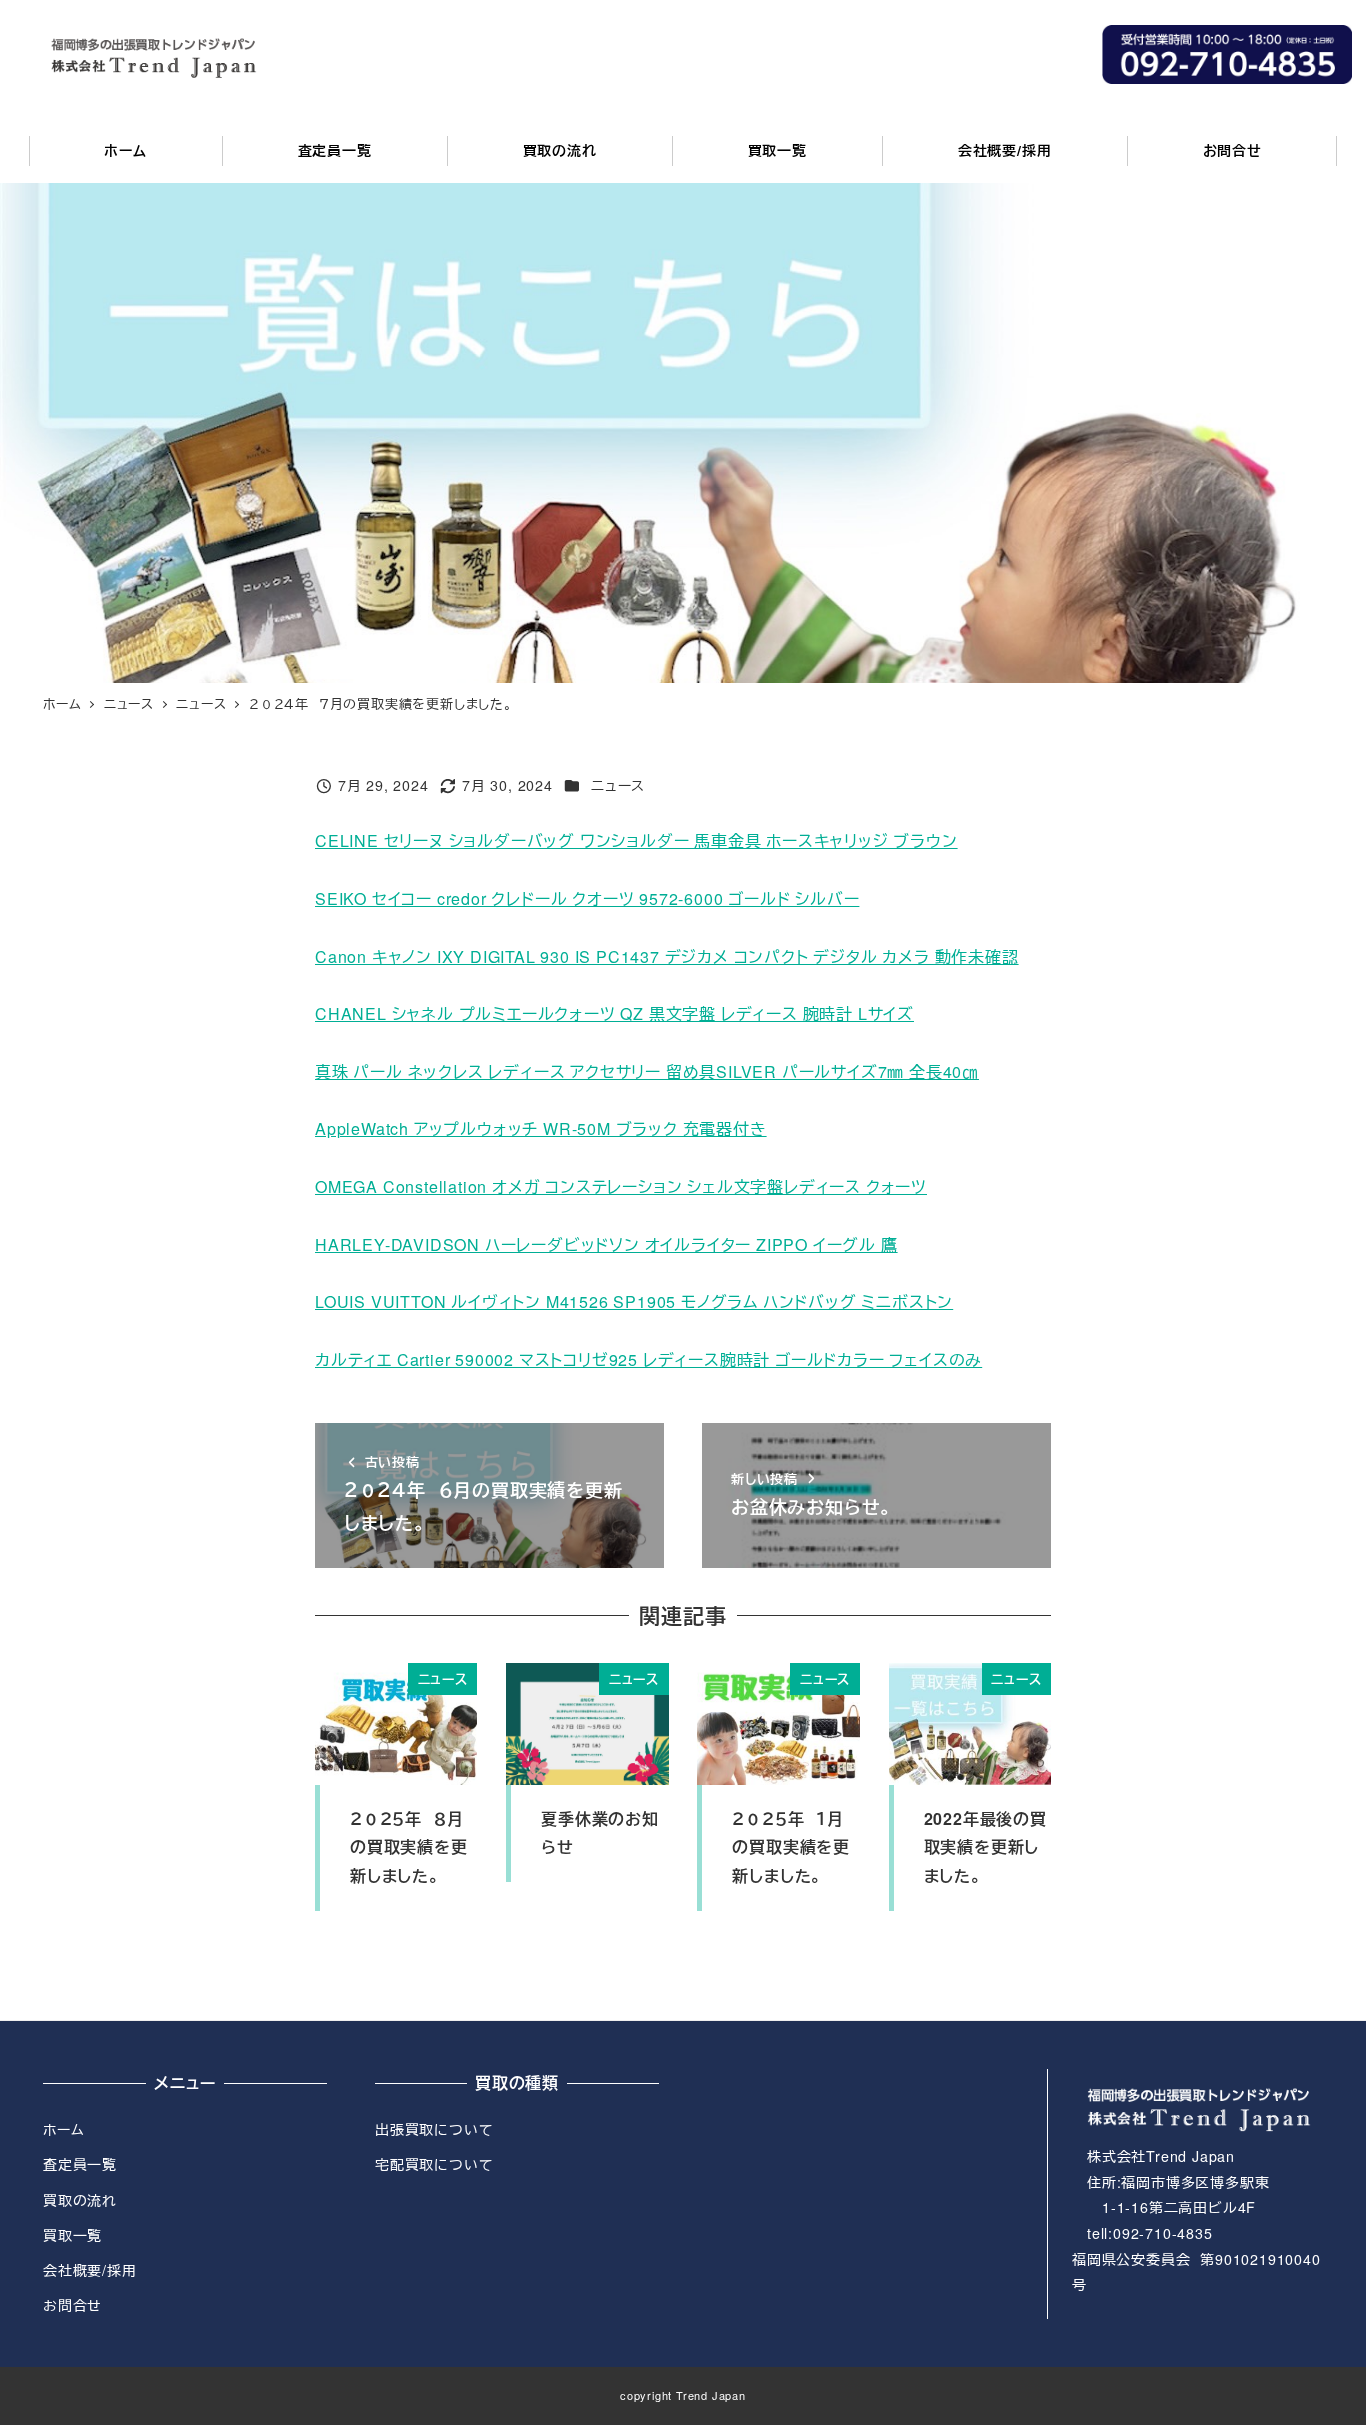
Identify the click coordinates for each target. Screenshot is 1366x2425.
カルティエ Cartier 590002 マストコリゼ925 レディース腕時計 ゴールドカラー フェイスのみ (648, 1359)
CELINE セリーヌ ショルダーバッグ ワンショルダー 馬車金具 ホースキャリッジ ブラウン (636, 840)
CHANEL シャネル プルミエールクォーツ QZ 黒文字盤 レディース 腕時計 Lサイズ (614, 1013)
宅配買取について (434, 2164)
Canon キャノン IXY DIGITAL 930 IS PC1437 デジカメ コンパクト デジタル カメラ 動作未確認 (667, 956)
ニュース (618, 785)
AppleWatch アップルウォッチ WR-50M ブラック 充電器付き (541, 1128)
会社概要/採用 (90, 2270)
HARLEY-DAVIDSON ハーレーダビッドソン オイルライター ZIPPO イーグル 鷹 (606, 1244)
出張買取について (434, 2129)
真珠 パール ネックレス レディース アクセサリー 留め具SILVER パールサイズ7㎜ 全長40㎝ (647, 1071)
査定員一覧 (80, 2164)
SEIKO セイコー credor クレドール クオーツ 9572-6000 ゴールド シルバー (587, 898)
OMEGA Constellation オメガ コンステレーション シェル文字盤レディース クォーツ (621, 1186)
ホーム (63, 2129)
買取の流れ (80, 2200)
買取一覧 (72, 2235)
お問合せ (72, 2305)
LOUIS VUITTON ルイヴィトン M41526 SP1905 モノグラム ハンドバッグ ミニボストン (634, 1301)
